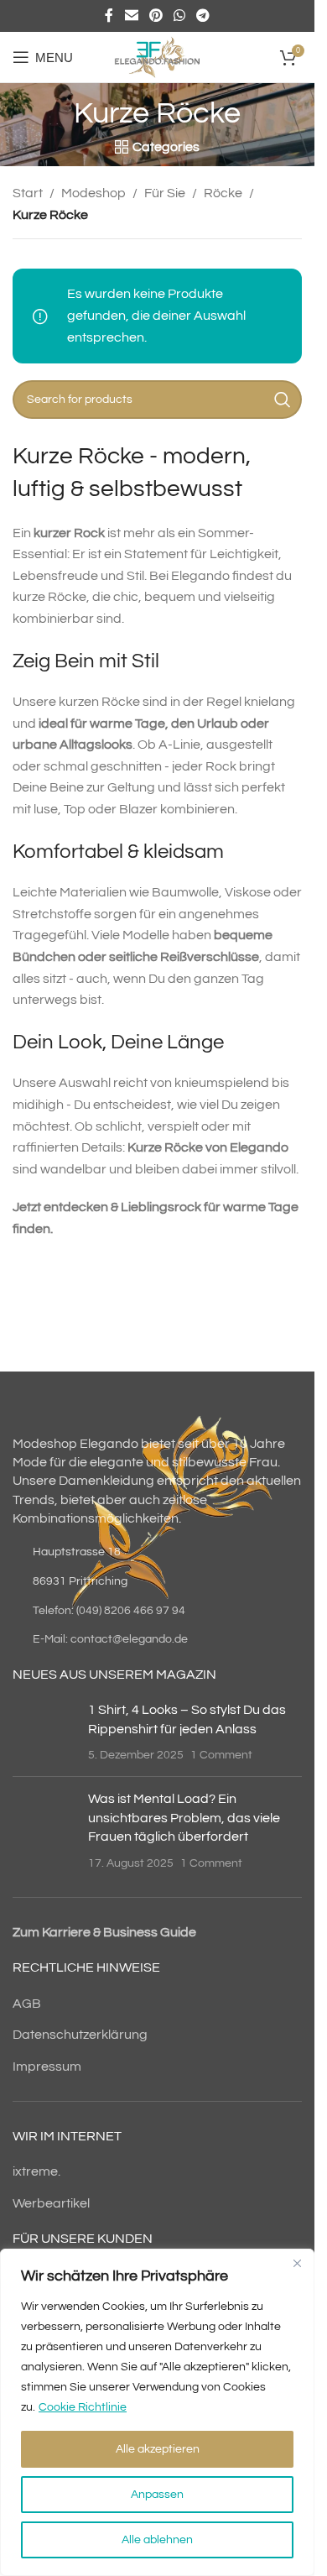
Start (28, 193)
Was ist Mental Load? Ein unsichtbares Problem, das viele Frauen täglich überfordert (184, 1818)
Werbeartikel (51, 2203)
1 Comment (221, 1755)
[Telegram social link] (203, 16)
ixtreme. (36, 2171)
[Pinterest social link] (156, 16)
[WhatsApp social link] (180, 16)
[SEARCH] (283, 400)
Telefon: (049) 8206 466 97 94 (109, 1611)
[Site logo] (157, 56)
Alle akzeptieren (158, 2449)
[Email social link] (131, 16)
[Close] (297, 2263)
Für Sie (165, 193)
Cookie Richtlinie (83, 2407)
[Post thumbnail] (44, 1732)
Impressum (47, 2067)
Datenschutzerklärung (80, 2035)
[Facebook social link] (109, 16)
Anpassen (157, 2495)
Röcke (223, 193)
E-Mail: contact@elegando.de (110, 1639)
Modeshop (93, 193)
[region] (157, 2412)
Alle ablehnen (157, 2540)
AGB (27, 2004)
